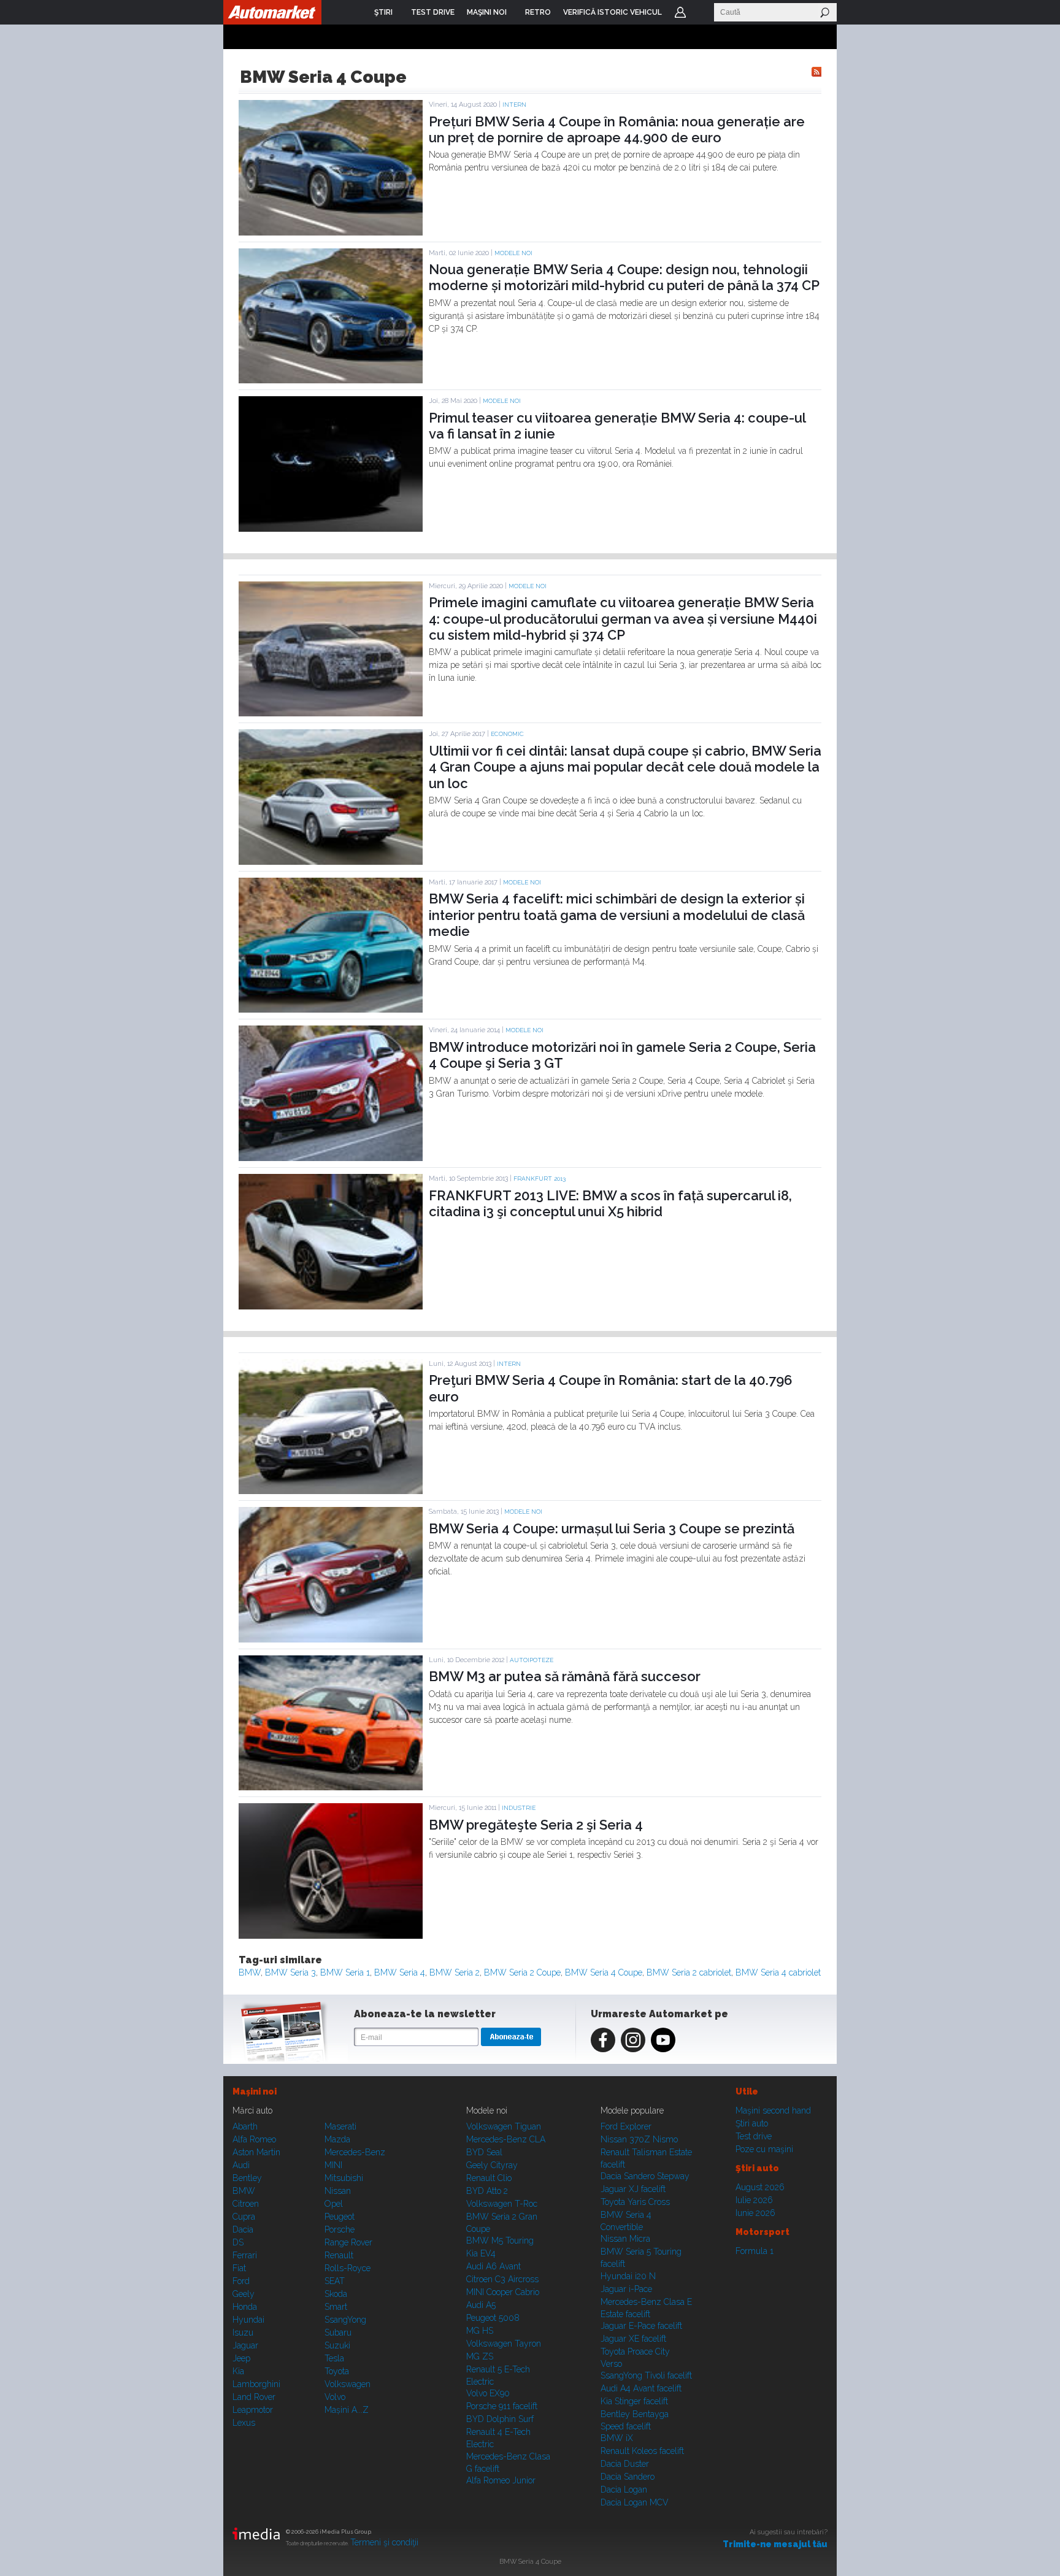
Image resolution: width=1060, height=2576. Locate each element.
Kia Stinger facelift (634, 2401)
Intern (514, 105)
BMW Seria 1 (345, 1972)
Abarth (245, 2126)
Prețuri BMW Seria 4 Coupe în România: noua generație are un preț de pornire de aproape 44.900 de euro (617, 129)
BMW (250, 1972)
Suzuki (337, 2345)
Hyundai (248, 2320)
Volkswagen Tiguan (504, 2126)
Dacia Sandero (628, 2477)
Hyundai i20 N (628, 2276)
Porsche (340, 2229)
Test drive (754, 2136)
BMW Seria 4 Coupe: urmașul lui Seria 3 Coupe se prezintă (612, 1528)
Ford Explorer (626, 2126)
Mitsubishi (344, 2178)
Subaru (338, 2333)
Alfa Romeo (254, 2139)
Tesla (334, 2358)
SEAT (335, 2281)
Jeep (241, 2358)
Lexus (244, 2423)
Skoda (336, 2294)
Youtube (663, 2040)
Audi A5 (481, 2305)
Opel (334, 2204)
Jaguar (245, 2345)
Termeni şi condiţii (384, 2542)
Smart (336, 2307)
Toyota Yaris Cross (635, 2202)
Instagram (633, 2040)
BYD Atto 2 (487, 2191)
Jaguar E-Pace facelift (641, 2326)
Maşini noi (255, 2091)
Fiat (239, 2268)
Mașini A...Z (347, 2410)
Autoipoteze (532, 1660)
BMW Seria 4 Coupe (604, 1972)
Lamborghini (256, 2384)
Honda (245, 2307)
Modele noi (513, 253)
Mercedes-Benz (355, 2152)
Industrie (519, 1808)
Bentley (247, 2178)
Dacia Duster (625, 2464)
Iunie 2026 (755, 2213)
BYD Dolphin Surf (500, 2419)
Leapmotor (253, 2410)
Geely (244, 2294)
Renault (339, 2255)
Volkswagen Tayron (504, 2344)
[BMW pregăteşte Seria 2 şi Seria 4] (331, 1936)
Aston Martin (256, 2152)
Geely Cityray (492, 2165)
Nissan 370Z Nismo (639, 2139)
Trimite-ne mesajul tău (775, 2544)
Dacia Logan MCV (635, 2502)
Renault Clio (489, 2178)
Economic (507, 734)
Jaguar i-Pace (626, 2289)
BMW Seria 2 (455, 1972)
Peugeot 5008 (493, 2318)
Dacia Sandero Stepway (645, 2176)
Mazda (337, 2139)
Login (680, 12)
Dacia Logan (624, 2490)
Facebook (603, 2040)
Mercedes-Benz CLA (506, 2139)
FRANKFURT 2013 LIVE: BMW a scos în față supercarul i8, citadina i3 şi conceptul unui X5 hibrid (610, 1203)
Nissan (338, 2191)
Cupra (244, 2217)
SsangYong (345, 2320)
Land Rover (254, 2397)
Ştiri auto (752, 2123)
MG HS (480, 2331)
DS (238, 2242)
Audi (241, 2165)
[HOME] (272, 12)
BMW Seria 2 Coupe (522, 1972)
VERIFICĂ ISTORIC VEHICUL (613, 12)
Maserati (340, 2126)
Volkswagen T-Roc (502, 2204)
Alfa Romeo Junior (501, 2480)
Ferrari (245, 2255)
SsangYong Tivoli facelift (646, 2375)
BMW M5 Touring (500, 2241)
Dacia (243, 2229)
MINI (333, 2165)
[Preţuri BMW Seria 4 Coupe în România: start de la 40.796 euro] (331, 1491)
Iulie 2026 (754, 2200)
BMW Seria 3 (290, 1972)
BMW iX (617, 2438)
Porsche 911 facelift (502, 2406)
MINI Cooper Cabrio (503, 2292)
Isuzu (243, 2333)
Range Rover (348, 2242)
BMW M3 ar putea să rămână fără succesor (565, 1676)
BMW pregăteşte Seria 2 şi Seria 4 (536, 1825)
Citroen (246, 2204)
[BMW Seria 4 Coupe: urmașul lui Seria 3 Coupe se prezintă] (331, 1639)
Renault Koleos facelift (642, 2451)
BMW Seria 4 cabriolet (778, 1972)
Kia (238, 2371)
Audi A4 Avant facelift (641, 2388)
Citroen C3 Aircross (502, 2279)
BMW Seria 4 (400, 1972)
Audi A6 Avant (494, 2266)
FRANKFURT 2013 (540, 1179)
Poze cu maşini (764, 2149)
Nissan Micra (625, 2239)
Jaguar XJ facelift (633, 2189)
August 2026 (760, 2187)
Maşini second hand (773, 2110)
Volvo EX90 (488, 2393)
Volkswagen (348, 2384)
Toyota (337, 2371)
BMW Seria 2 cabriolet (689, 1972)
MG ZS (480, 2356)
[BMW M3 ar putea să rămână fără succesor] (331, 1787)
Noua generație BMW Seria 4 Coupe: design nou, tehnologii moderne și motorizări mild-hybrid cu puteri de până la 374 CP (624, 277)
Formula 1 (755, 2251)
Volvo (335, 2397)
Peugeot (340, 2217)
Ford (241, 2281)
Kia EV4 (481, 2253)
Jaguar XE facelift (633, 2339)
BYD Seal (484, 2152)
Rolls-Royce (348, 2268)
